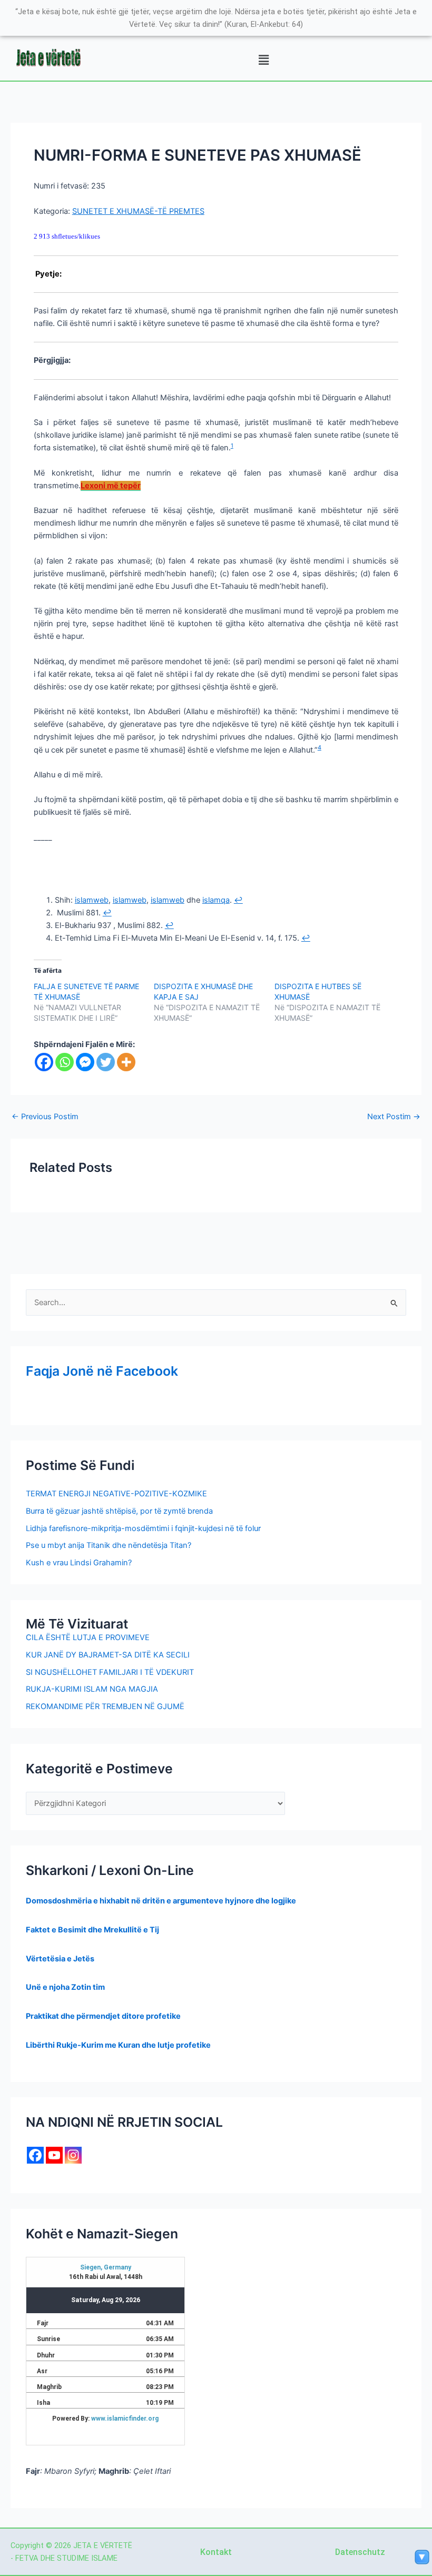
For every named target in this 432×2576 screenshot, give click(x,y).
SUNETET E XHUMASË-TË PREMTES (138, 211)
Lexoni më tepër (111, 486)
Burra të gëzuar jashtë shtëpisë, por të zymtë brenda (119, 1511)
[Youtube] (54, 2155)
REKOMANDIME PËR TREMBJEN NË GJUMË (105, 1706)
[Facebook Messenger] (85, 1062)
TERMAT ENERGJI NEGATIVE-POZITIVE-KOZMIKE (116, 1494)
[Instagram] (73, 2155)
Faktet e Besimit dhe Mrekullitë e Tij (92, 1930)
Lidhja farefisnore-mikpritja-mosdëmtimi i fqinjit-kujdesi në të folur (143, 1528)
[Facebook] (44, 1062)
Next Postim (394, 1117)
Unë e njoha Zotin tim (65, 1987)
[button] (263, 60)
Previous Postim (45, 1117)
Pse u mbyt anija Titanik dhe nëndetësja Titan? (109, 1545)
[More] (126, 1062)
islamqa (216, 900)
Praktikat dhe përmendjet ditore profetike (103, 2016)
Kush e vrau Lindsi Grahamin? (79, 1563)
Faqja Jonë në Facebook (102, 1371)
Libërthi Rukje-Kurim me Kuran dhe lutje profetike (118, 2045)
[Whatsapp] (65, 1062)
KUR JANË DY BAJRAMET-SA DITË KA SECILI (108, 1655)
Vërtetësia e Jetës (60, 1959)
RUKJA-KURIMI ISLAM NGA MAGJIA (92, 1689)
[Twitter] (106, 1062)
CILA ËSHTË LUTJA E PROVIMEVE (88, 1637)
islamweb (92, 900)
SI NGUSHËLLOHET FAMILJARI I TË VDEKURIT (110, 1672)
